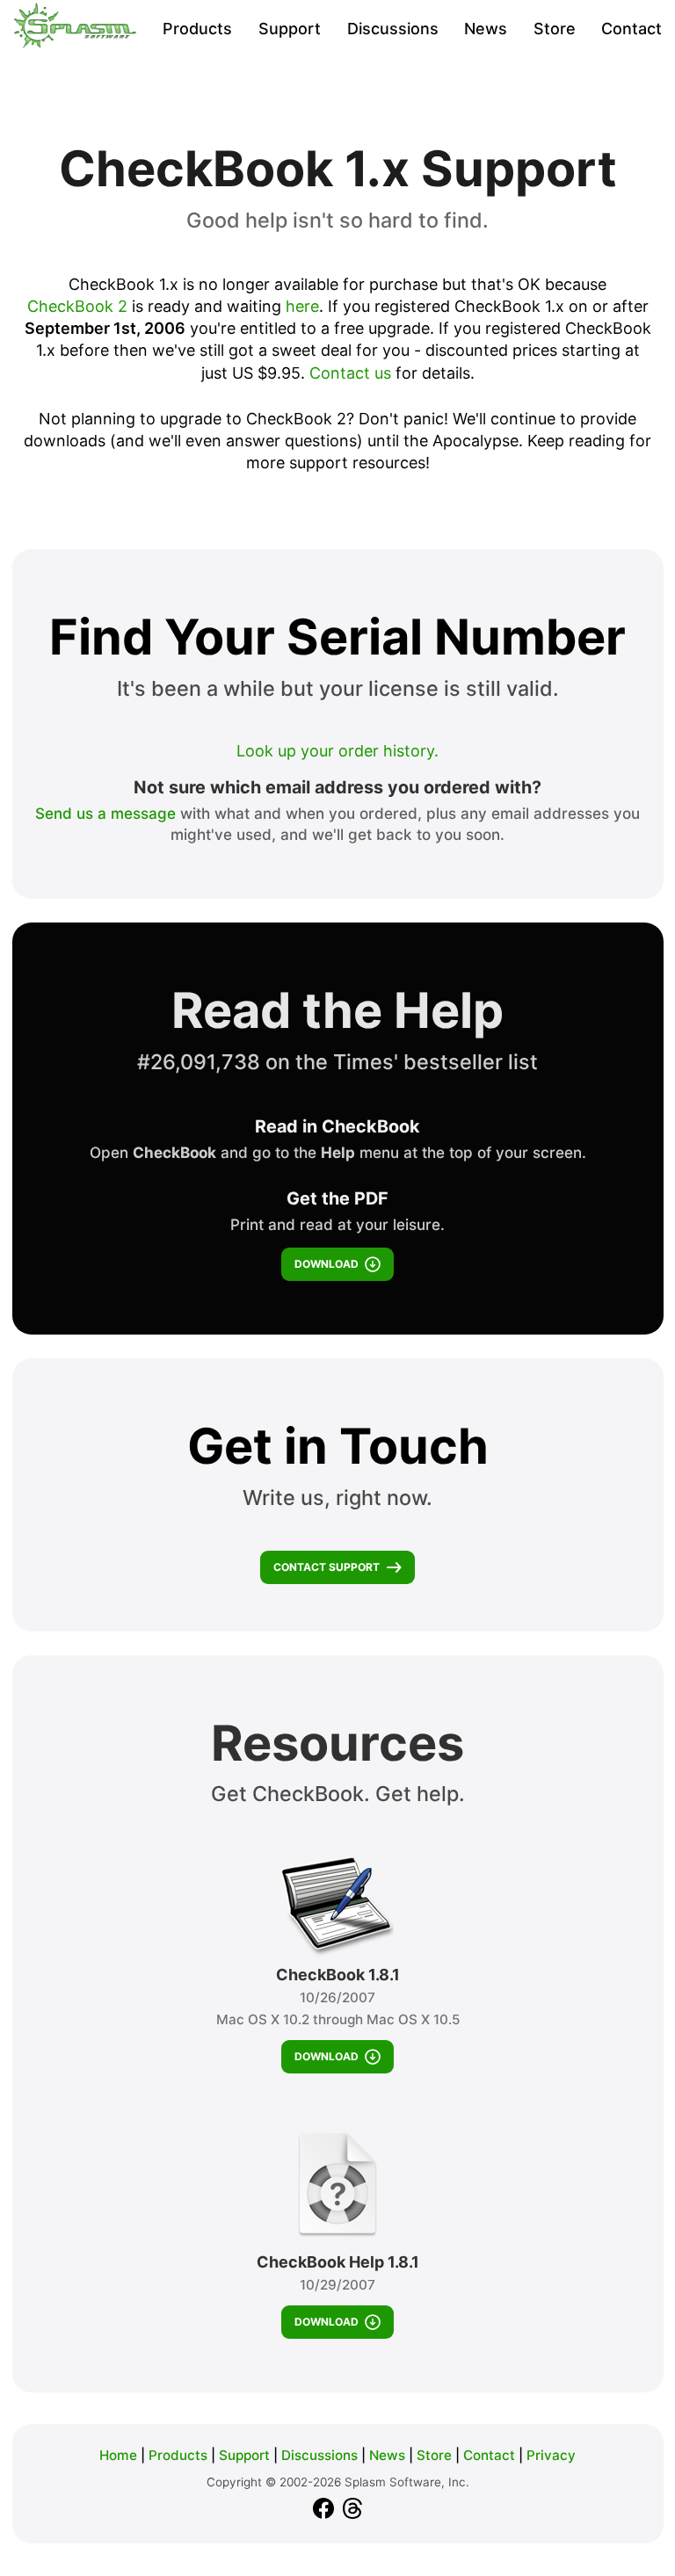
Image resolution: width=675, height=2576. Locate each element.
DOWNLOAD (327, 1264)
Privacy (551, 2455)
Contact (631, 29)
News (486, 29)
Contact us (350, 373)
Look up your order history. (337, 751)
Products (197, 29)
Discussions (393, 29)
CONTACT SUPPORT (327, 1567)
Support (290, 29)
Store (555, 29)
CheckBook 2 (77, 306)
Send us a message (105, 813)
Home (118, 2455)
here (302, 306)
